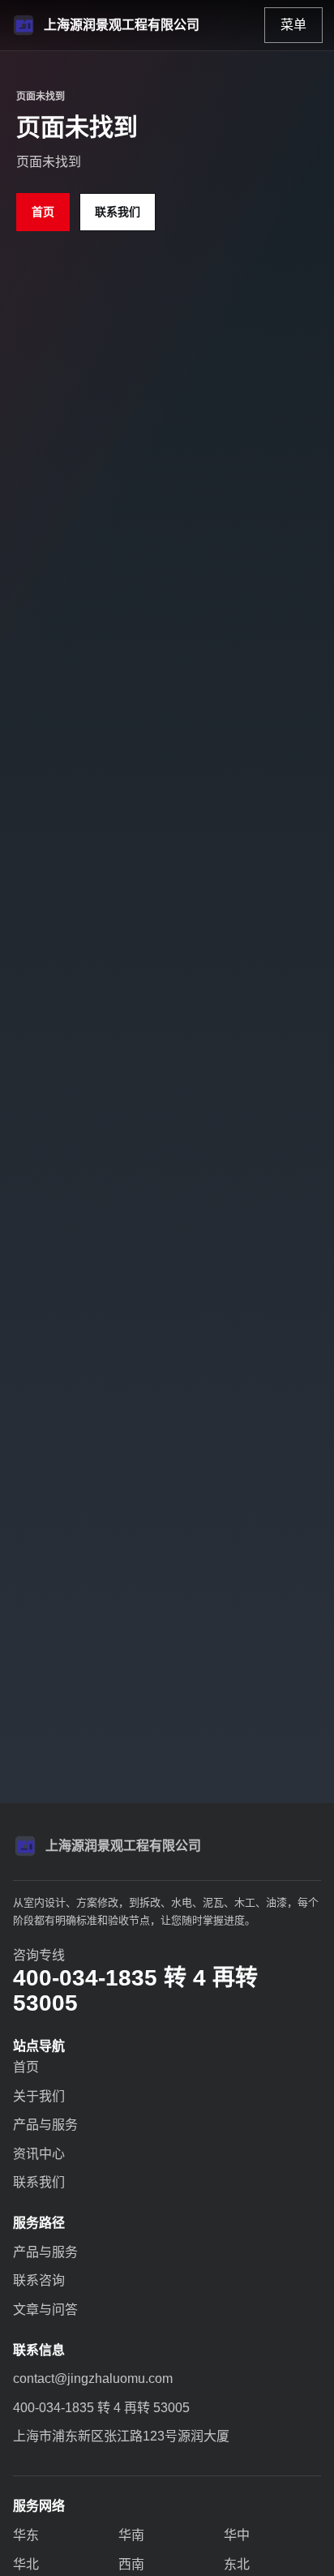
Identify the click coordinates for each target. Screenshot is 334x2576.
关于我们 (39, 2096)
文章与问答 (45, 2310)
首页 (43, 212)
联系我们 (118, 212)
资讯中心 (39, 2154)
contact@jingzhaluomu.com (93, 2379)
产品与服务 (45, 2125)
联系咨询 (39, 2280)
